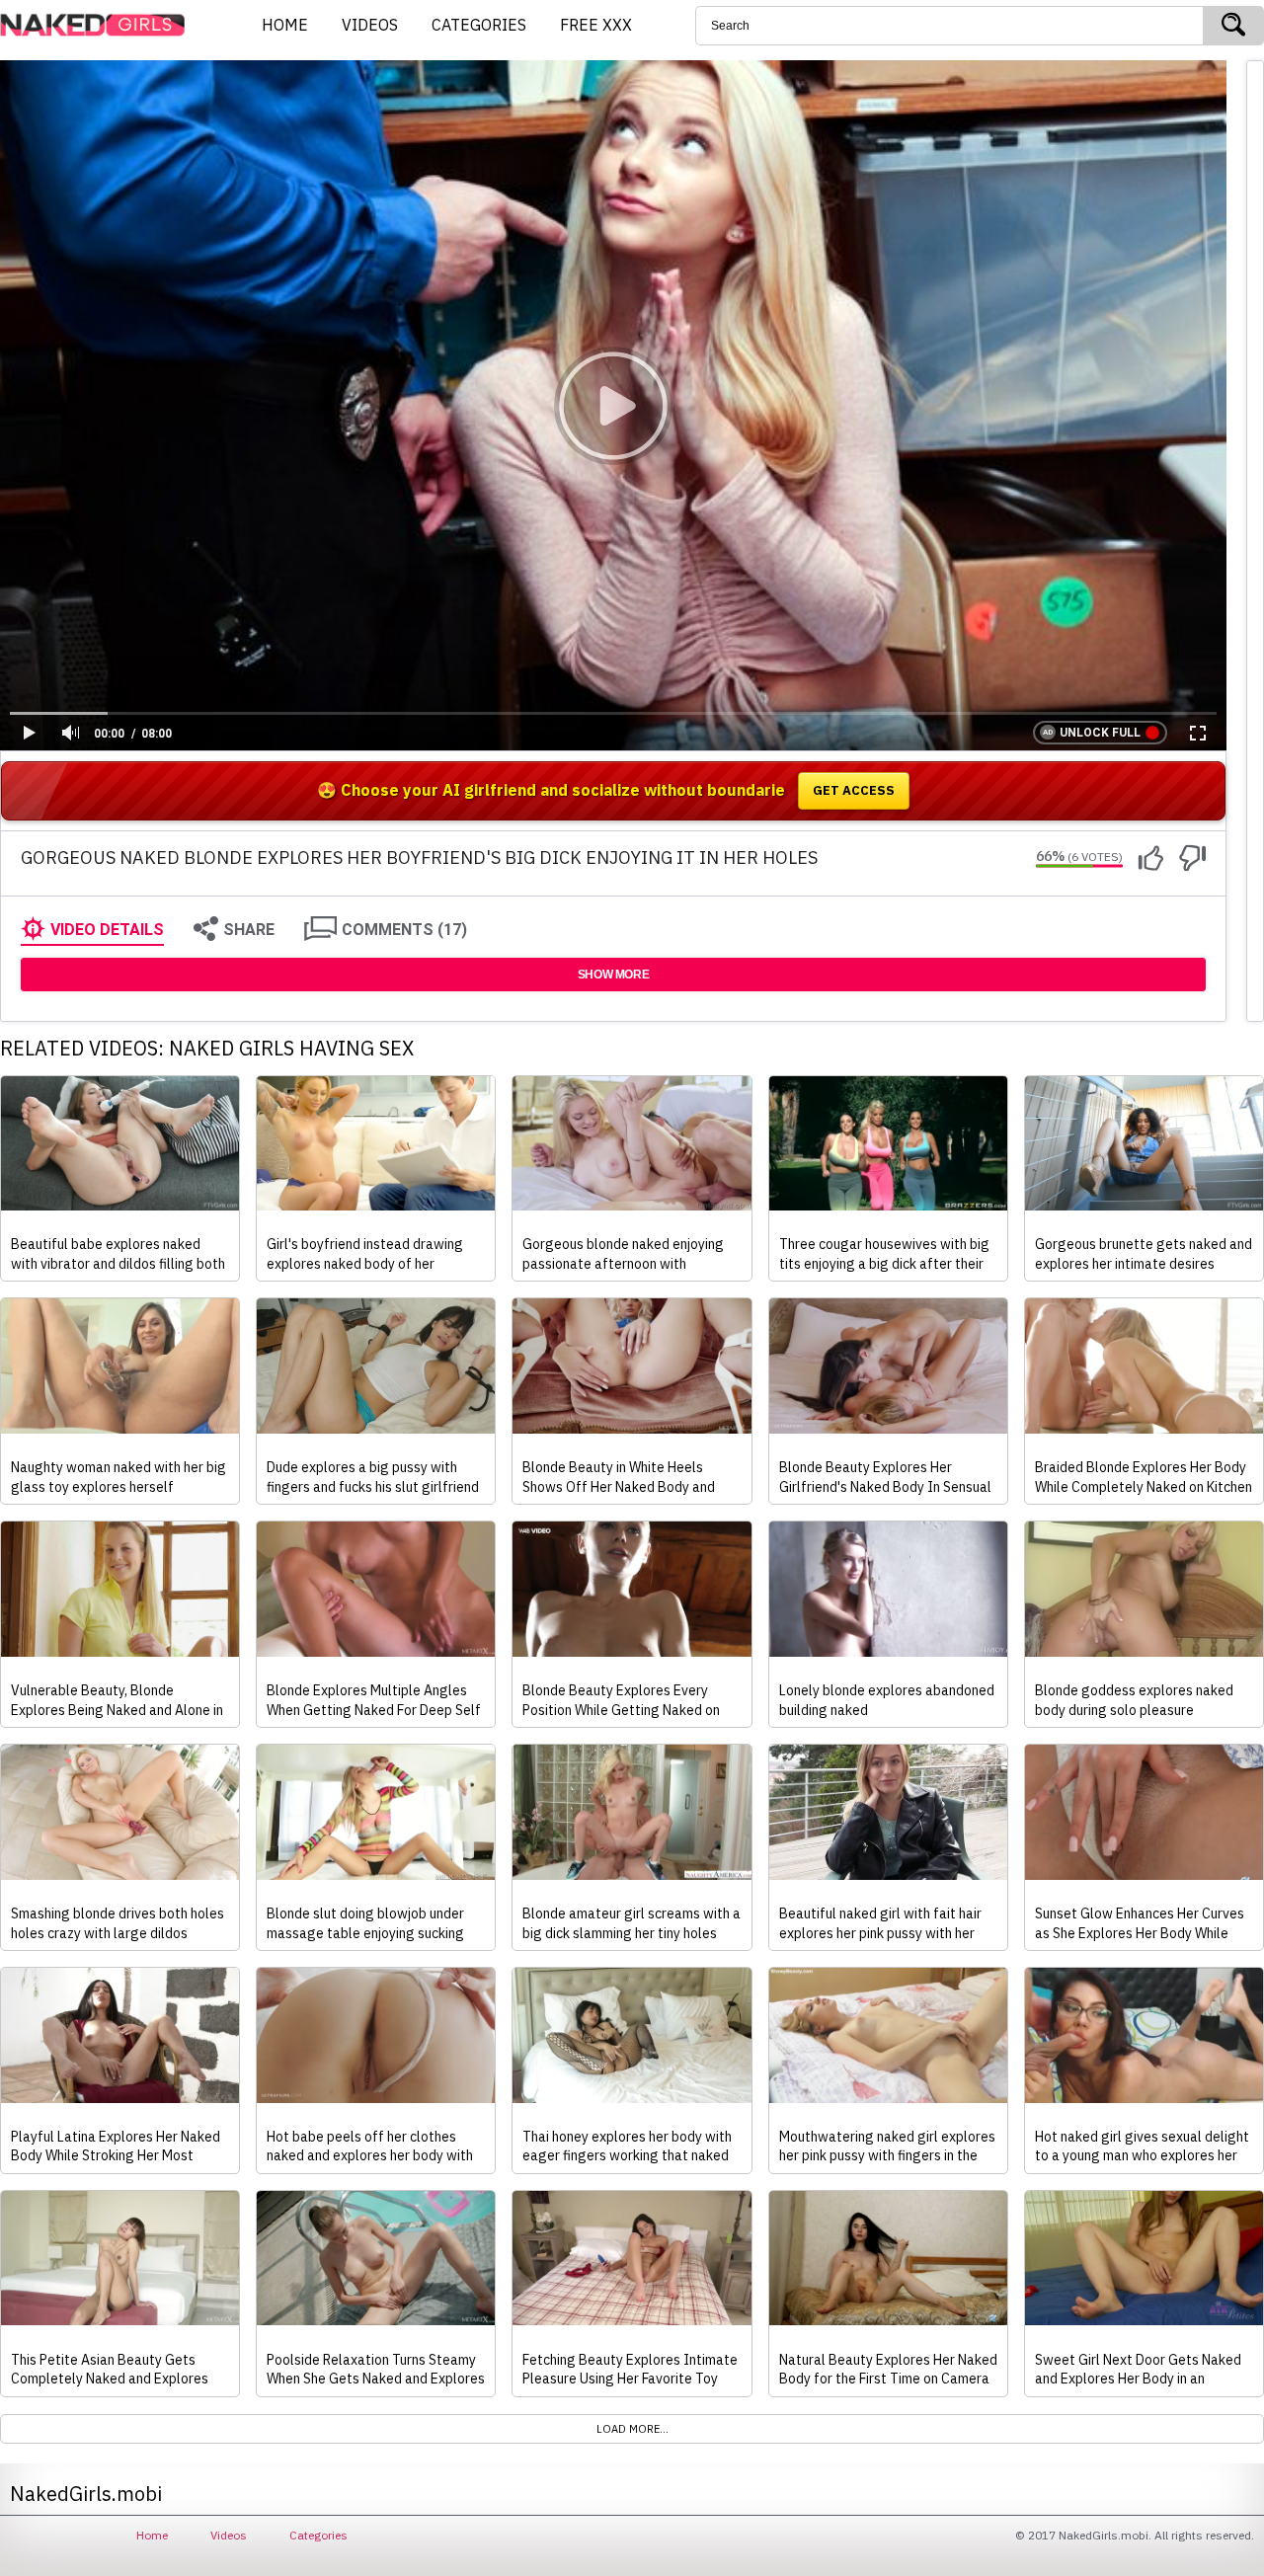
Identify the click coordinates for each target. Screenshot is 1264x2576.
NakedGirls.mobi (99, 26)
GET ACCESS (854, 790)
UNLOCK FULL (1100, 733)
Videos (229, 2535)
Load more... (632, 2429)
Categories (318, 2535)
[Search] (1233, 26)
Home (152, 2535)
